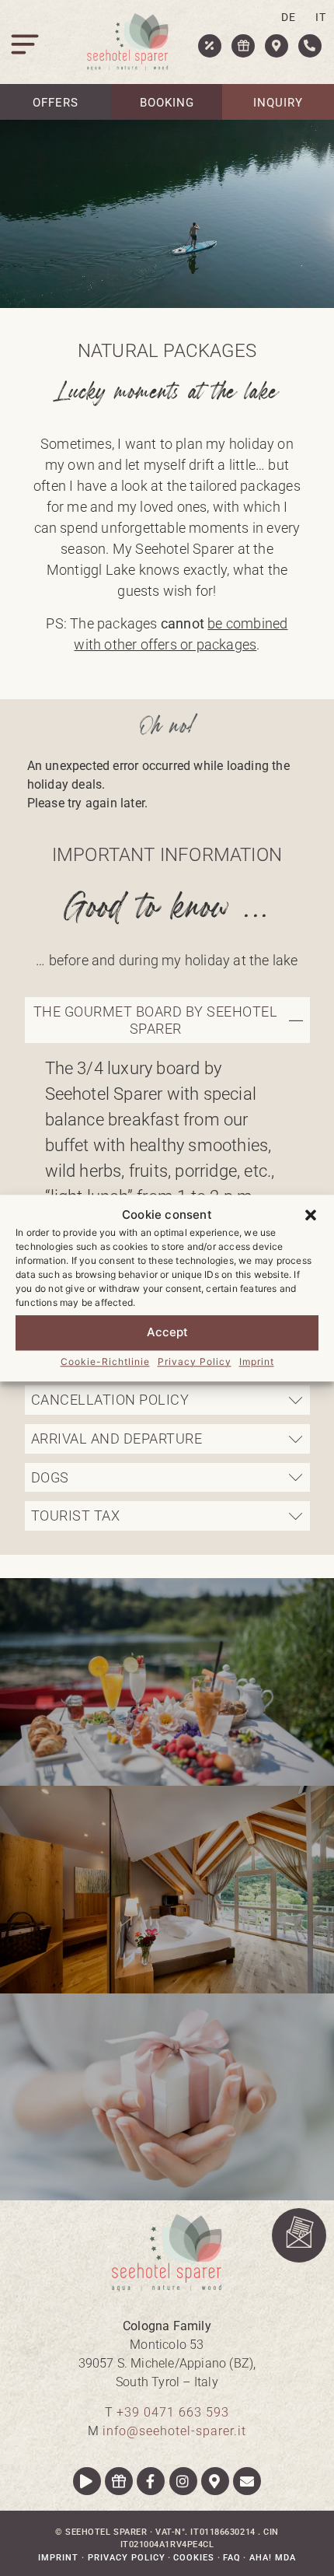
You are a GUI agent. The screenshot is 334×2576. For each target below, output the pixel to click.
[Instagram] (183, 2481)
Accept (167, 1332)
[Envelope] (247, 2481)
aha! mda (273, 2558)
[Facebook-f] (151, 2481)
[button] (311, 1216)
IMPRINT (60, 2558)
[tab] (167, 1020)
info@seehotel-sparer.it (174, 2431)
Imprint (257, 1361)
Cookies (194, 2558)
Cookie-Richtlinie (105, 1361)
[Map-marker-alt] (215, 2481)
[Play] (87, 2481)
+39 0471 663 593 (173, 2412)
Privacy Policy (195, 1361)
